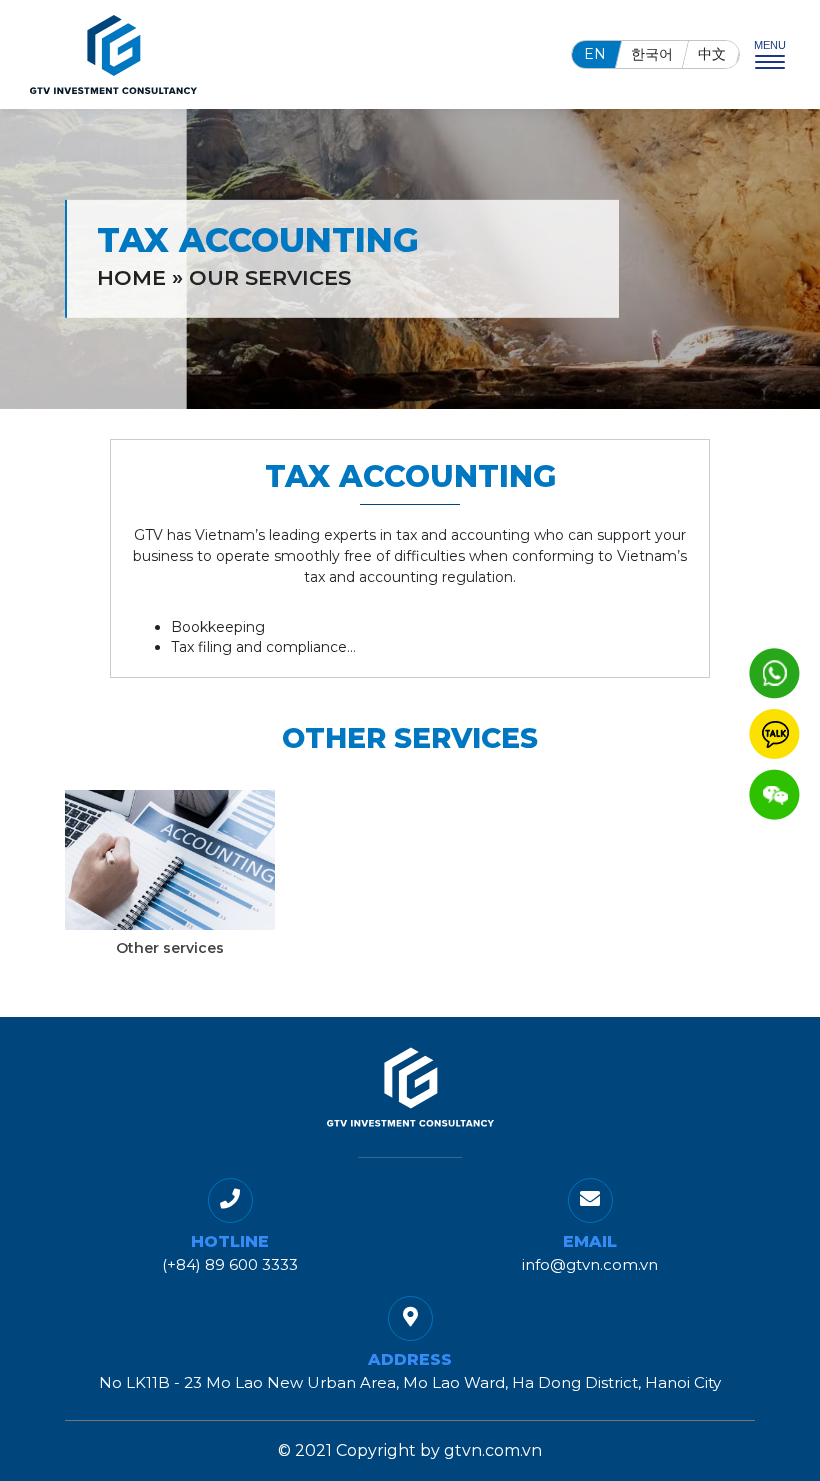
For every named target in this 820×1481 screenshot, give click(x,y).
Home (131, 277)
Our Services (270, 277)
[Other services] (170, 860)
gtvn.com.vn (493, 1450)
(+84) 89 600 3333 (230, 1264)
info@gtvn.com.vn (590, 1264)
